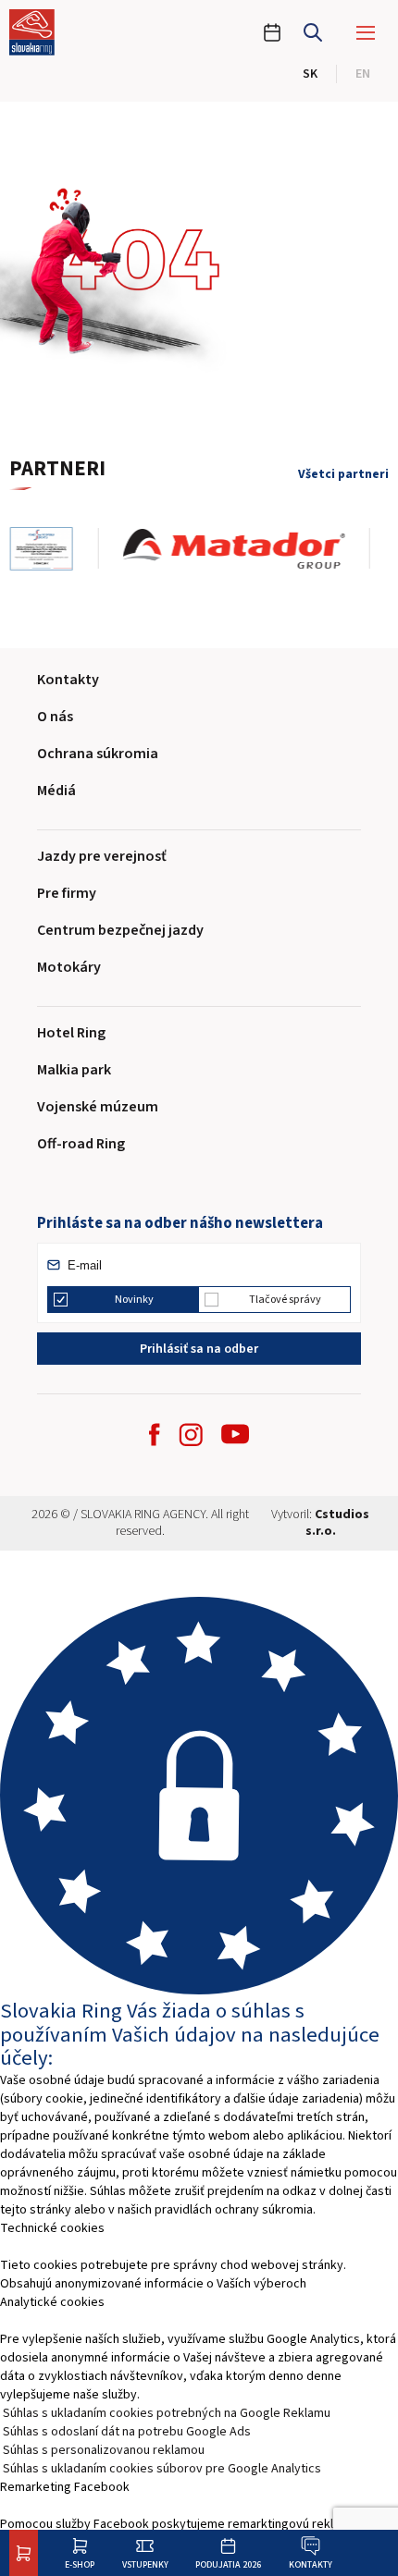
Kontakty (311, 2564)
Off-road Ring (81, 1144)
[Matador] (247, 549)
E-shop (80, 2564)
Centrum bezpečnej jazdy (120, 930)
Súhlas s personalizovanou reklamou (104, 2450)
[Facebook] (155, 1435)
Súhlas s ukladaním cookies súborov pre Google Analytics (162, 2469)
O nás (55, 717)
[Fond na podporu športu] (54, 549)
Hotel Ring (71, 1033)
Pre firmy (67, 893)
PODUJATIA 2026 (228, 2564)
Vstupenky (145, 2564)
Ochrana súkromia (98, 754)
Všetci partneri (343, 474)
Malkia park (74, 1070)
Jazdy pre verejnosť (102, 856)
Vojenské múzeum (98, 1107)
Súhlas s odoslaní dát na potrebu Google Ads (127, 2432)
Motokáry (69, 967)
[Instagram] (191, 1435)
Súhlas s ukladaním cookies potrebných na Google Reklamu (167, 2413)
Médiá (56, 791)
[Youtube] (235, 1434)
